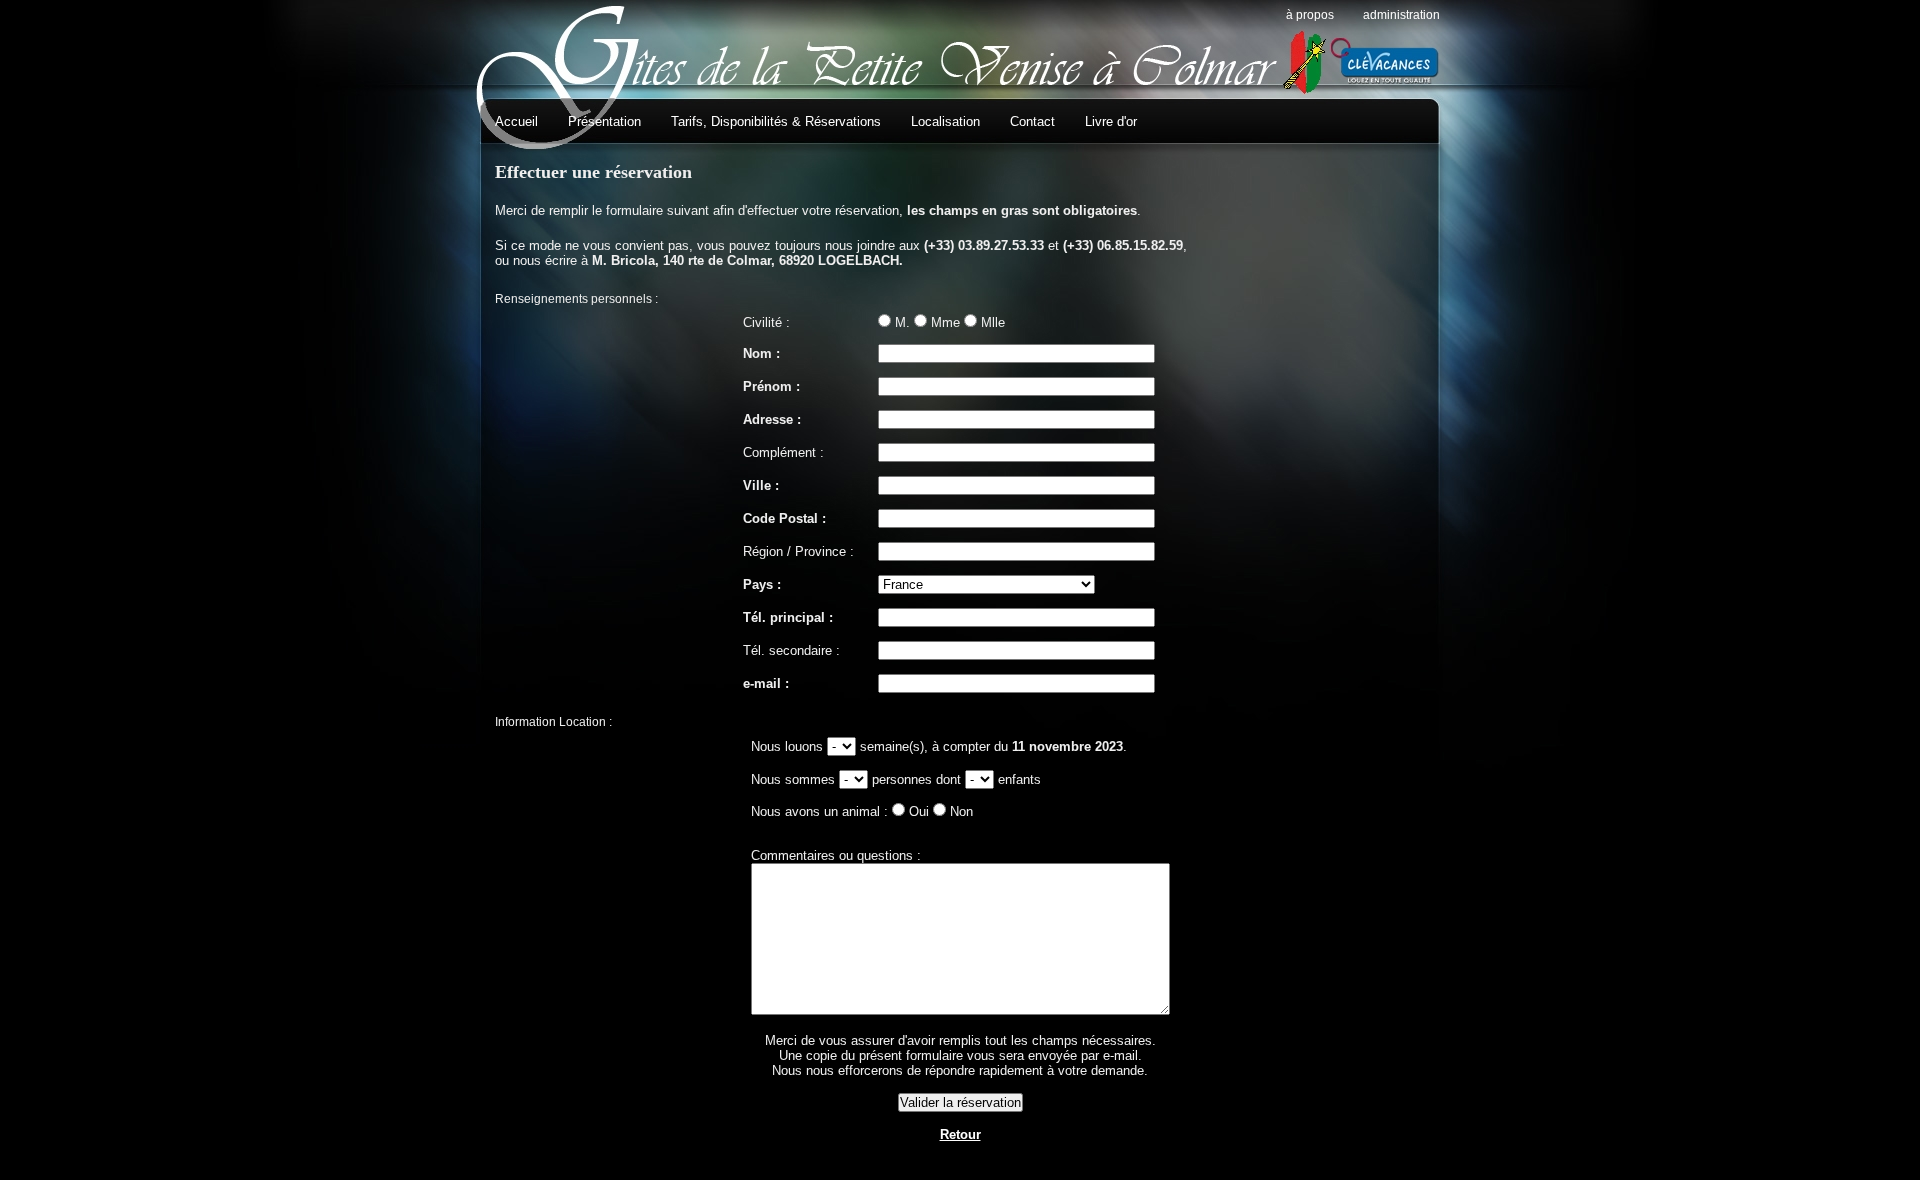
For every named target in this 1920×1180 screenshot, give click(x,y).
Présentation (604, 121)
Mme (945, 322)
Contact (1032, 121)
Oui (919, 811)
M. (902, 322)
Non (961, 811)
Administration (1401, 15)
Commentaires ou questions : (836, 855)
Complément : (783, 452)
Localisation (945, 121)
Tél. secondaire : (791, 650)
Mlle (993, 322)
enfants (1019, 779)
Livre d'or (1111, 121)
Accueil (516, 121)
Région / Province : (798, 551)
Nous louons (789, 746)
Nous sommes (795, 779)
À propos (1310, 15)
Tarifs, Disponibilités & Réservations (776, 121)
